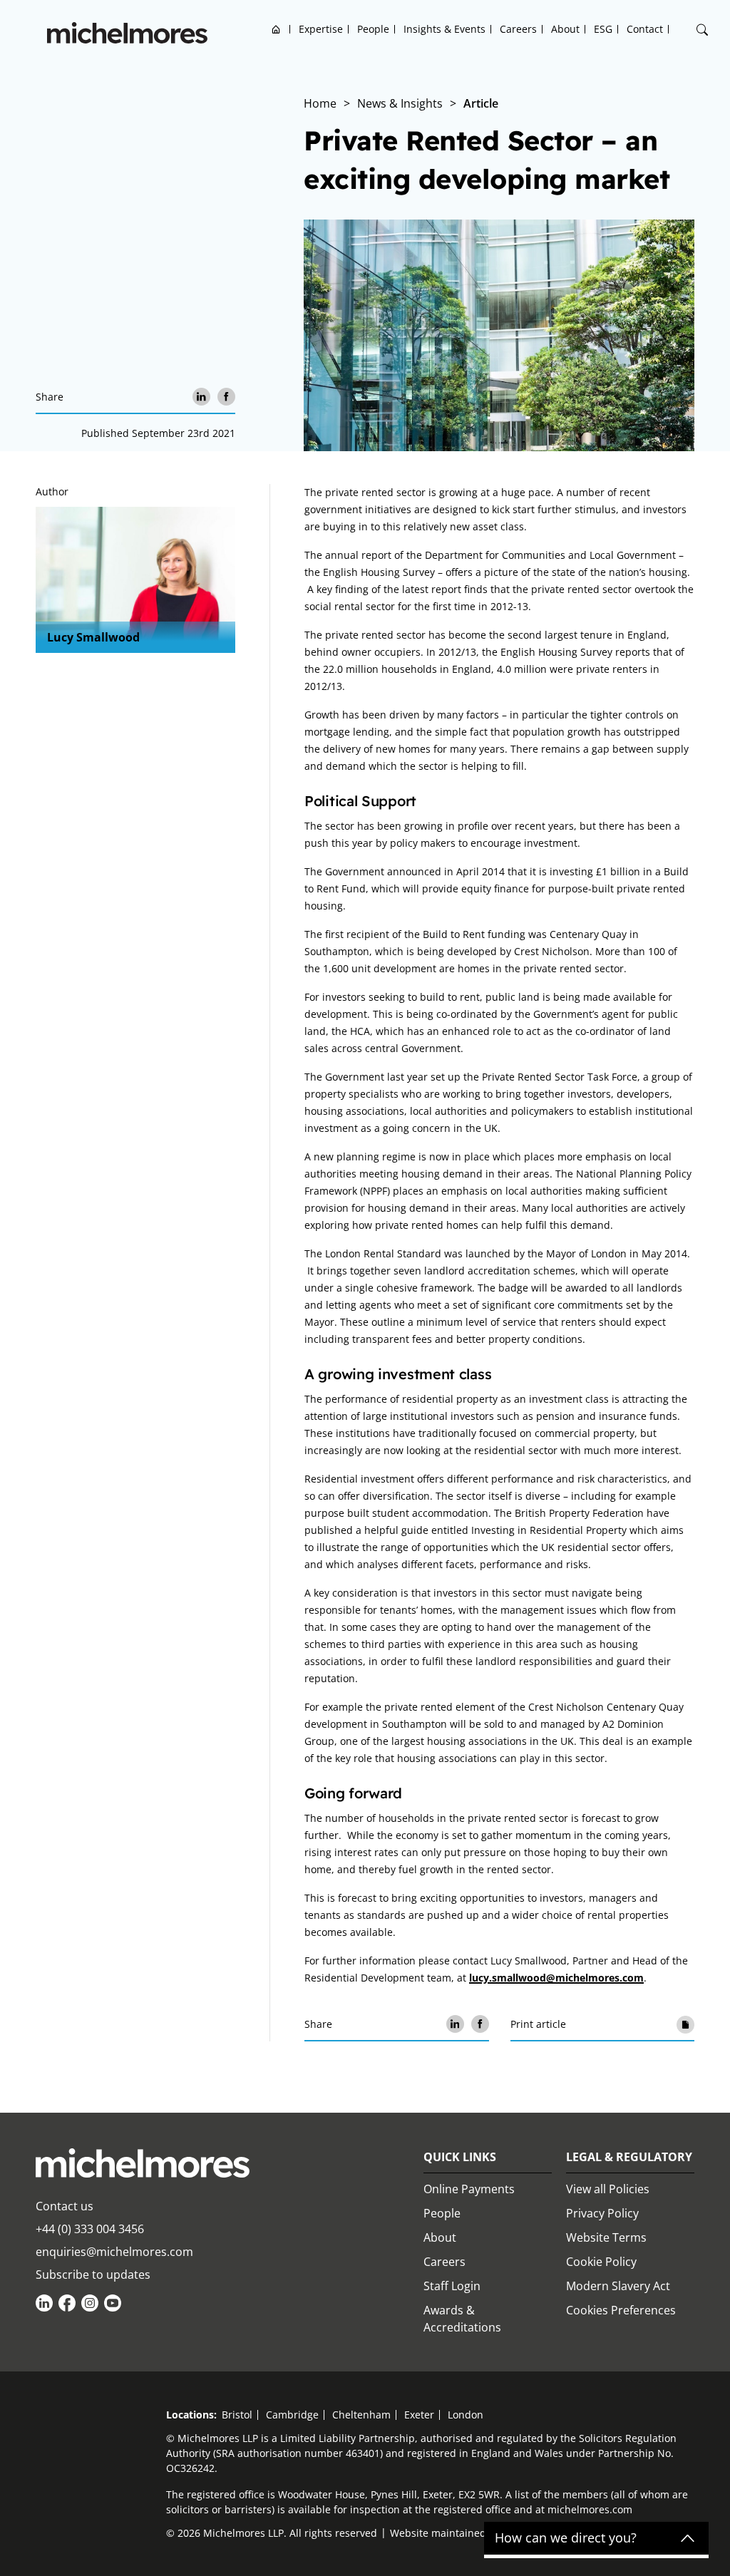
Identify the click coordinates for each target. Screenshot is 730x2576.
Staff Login (452, 2286)
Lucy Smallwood (93, 637)
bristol (237, 2415)
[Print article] (685, 2024)
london (466, 2415)
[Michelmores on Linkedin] (44, 2303)
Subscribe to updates (93, 2274)
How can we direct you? (566, 2538)
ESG (603, 29)
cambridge (292, 2415)
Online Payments (469, 2189)
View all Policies (608, 2189)
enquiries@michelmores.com (114, 2252)
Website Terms (606, 2237)
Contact (645, 29)
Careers (518, 29)
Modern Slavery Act (618, 2286)
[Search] (702, 30)
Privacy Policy (602, 2213)
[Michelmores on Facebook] (67, 2303)
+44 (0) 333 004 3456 (90, 2229)
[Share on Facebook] (226, 397)
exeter (419, 2415)
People (373, 29)
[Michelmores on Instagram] (90, 2303)
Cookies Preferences (621, 2310)
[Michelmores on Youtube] (113, 2303)
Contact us (65, 2206)
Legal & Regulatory (629, 2157)
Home (276, 29)
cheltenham (361, 2415)
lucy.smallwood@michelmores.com (556, 1978)
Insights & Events (444, 29)
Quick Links (460, 2157)
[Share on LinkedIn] (201, 397)
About (565, 29)
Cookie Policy (601, 2262)
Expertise (321, 29)
